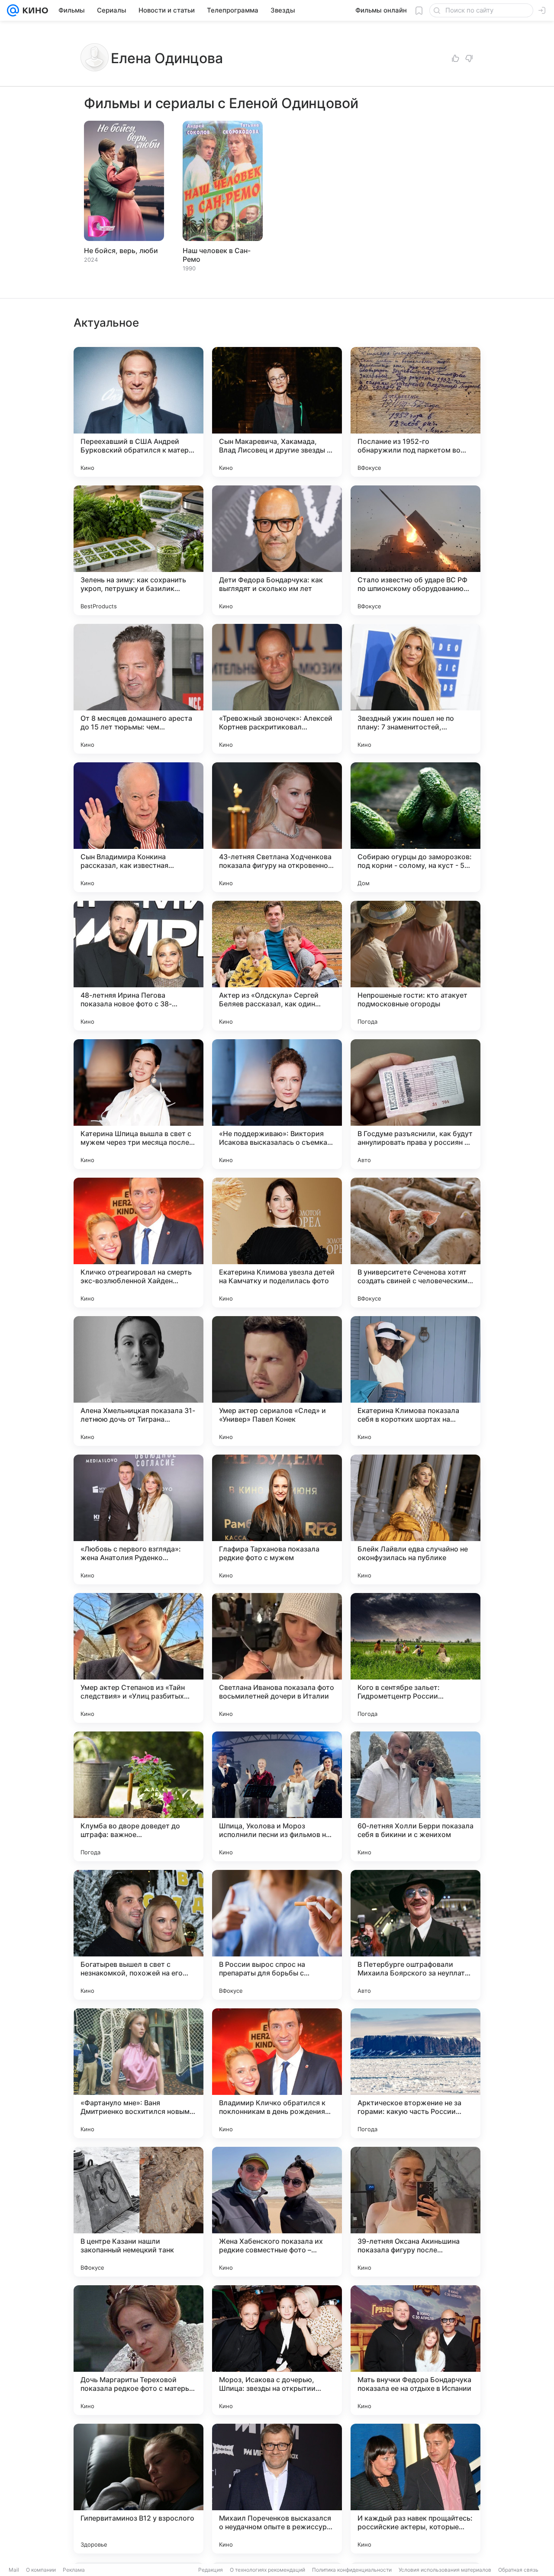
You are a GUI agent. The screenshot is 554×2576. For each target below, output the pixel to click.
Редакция (211, 2570)
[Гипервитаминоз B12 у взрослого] (138, 2489)
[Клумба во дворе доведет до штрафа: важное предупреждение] (138, 1796)
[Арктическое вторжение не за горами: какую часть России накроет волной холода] (415, 2073)
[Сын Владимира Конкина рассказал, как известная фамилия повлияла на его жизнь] (138, 827)
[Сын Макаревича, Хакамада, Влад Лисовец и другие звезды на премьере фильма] (277, 412)
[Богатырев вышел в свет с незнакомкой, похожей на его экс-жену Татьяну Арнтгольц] (138, 1935)
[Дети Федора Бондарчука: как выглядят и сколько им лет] (277, 550)
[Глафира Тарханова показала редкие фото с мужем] (277, 1519)
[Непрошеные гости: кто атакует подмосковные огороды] (415, 966)
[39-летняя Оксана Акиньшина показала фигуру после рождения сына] (415, 2212)
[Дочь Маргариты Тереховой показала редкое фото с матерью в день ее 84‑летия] (138, 2350)
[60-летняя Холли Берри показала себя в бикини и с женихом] (415, 1796)
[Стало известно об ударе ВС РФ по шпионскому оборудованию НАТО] (415, 550)
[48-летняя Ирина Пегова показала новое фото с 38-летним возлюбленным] (138, 966)
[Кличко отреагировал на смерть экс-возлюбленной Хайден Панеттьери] (138, 1243)
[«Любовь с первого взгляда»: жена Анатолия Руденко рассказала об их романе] (138, 1519)
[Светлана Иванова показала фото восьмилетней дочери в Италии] (277, 1658)
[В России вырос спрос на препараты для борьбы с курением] (277, 1935)
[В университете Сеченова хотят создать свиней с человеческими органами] (415, 1243)
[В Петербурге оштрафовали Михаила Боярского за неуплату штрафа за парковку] (415, 1935)
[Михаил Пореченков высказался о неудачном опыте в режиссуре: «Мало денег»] (277, 2489)
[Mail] (13, 10)
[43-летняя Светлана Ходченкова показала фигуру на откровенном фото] (277, 827)
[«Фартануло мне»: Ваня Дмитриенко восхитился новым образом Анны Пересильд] (138, 2073)
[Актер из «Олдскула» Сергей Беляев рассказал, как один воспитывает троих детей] (277, 966)
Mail (14, 2570)
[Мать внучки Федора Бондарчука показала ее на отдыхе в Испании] (415, 2350)
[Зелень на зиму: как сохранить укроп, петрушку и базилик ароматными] (138, 550)
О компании (41, 2570)
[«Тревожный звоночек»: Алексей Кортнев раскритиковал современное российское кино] (277, 689)
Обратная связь (518, 2570)
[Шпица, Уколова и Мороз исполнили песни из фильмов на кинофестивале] (277, 1796)
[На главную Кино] (34, 10)
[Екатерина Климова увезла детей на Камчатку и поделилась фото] (277, 1243)
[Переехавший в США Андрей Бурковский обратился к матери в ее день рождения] (138, 412)
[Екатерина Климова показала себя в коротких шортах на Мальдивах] (415, 1381)
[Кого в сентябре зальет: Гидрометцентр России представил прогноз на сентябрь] (415, 1658)
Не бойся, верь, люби (121, 251)
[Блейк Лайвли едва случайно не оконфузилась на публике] (415, 1519)
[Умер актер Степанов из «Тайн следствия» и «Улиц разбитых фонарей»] (138, 1658)
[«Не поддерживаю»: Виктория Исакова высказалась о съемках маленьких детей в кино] (277, 1104)
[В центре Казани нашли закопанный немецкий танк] (138, 2212)
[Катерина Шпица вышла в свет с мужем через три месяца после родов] (138, 1104)
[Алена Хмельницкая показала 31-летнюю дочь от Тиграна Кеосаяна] (138, 1381)
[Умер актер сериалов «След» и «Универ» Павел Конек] (277, 1381)
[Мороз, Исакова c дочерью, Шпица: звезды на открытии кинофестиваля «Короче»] (277, 2350)
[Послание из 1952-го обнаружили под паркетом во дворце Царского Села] (415, 412)
